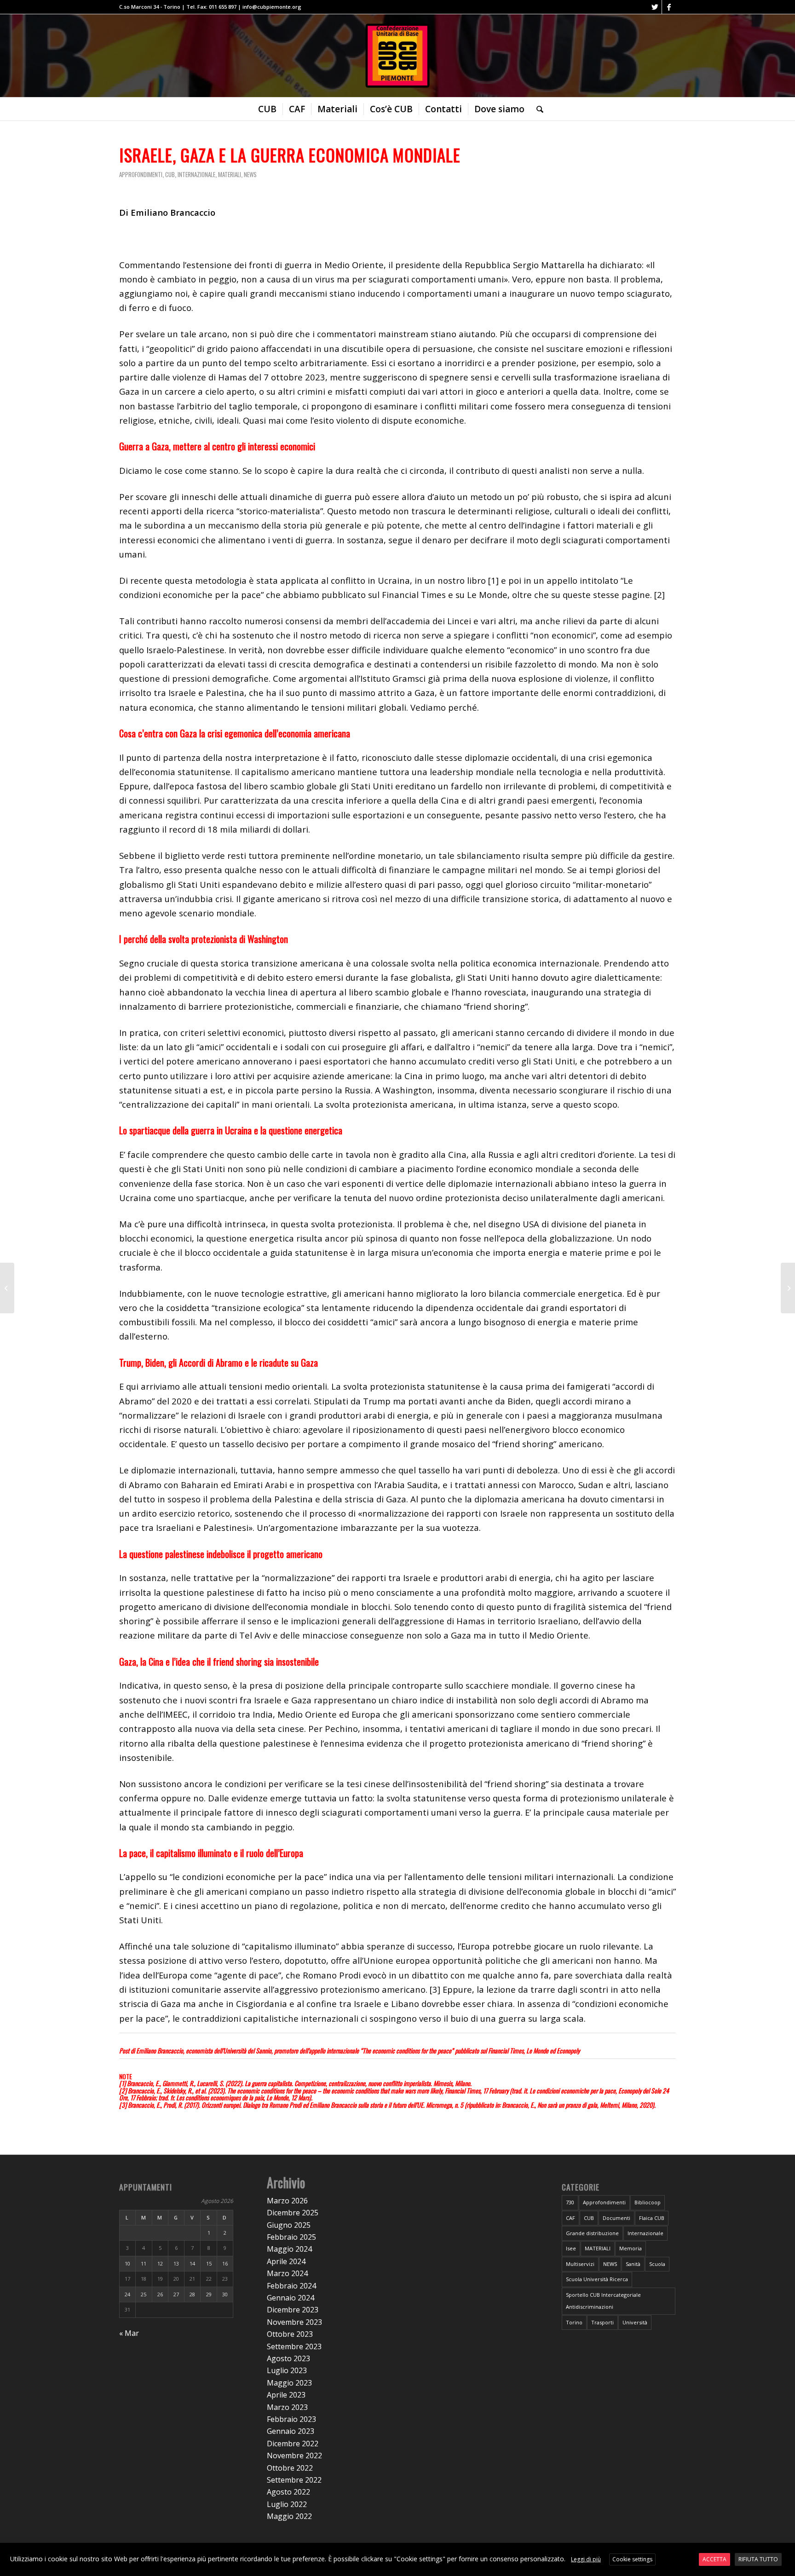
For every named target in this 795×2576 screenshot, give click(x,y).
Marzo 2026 (287, 2201)
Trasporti (602, 2322)
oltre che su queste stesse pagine (581, 595)
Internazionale (196, 174)
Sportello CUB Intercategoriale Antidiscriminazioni (603, 2301)
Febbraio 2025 (291, 2237)
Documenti (616, 2218)
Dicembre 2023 (293, 2310)
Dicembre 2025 (293, 2213)
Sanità (633, 2264)
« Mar (129, 2333)
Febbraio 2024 (291, 2286)
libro (476, 580)
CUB (170, 174)
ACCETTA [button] (714, 2559)
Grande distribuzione (592, 2233)
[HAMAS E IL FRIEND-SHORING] (788, 1288)
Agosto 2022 (288, 2492)
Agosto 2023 (288, 2358)
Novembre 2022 (294, 2455)
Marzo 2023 (287, 2407)
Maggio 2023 (289, 2383)
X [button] (787, 2551)
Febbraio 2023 (291, 2419)
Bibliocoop (648, 2202)
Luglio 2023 (287, 2370)
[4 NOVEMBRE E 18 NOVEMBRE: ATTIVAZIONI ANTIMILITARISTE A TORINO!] (7, 1288)
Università (635, 2322)
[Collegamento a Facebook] (669, 7)
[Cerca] (537, 109)
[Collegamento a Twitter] (655, 7)
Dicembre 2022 (293, 2444)
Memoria (631, 2248)
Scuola (657, 2264)
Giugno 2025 (289, 2225)
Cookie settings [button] (632, 2559)
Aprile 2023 (286, 2395)
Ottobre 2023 (290, 2334)
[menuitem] (267, 109)
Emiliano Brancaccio (159, 2050)
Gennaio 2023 (291, 2431)
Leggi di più (586, 2559)
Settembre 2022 (294, 2480)
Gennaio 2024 (291, 2298)
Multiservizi (580, 2264)
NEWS (250, 174)
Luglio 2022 (287, 2504)
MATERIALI (230, 174)
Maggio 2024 (289, 2249)
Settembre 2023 (294, 2346)
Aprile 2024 (286, 2261)
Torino (574, 2322)
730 (570, 2202)
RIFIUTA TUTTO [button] (758, 2559)
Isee (571, 2248)
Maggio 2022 (289, 2516)
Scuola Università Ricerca (597, 2279)
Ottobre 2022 (290, 2468)
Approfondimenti (141, 174)
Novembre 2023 (294, 2322)
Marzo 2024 (287, 2273)
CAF (570, 2218)
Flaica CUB (652, 2218)
